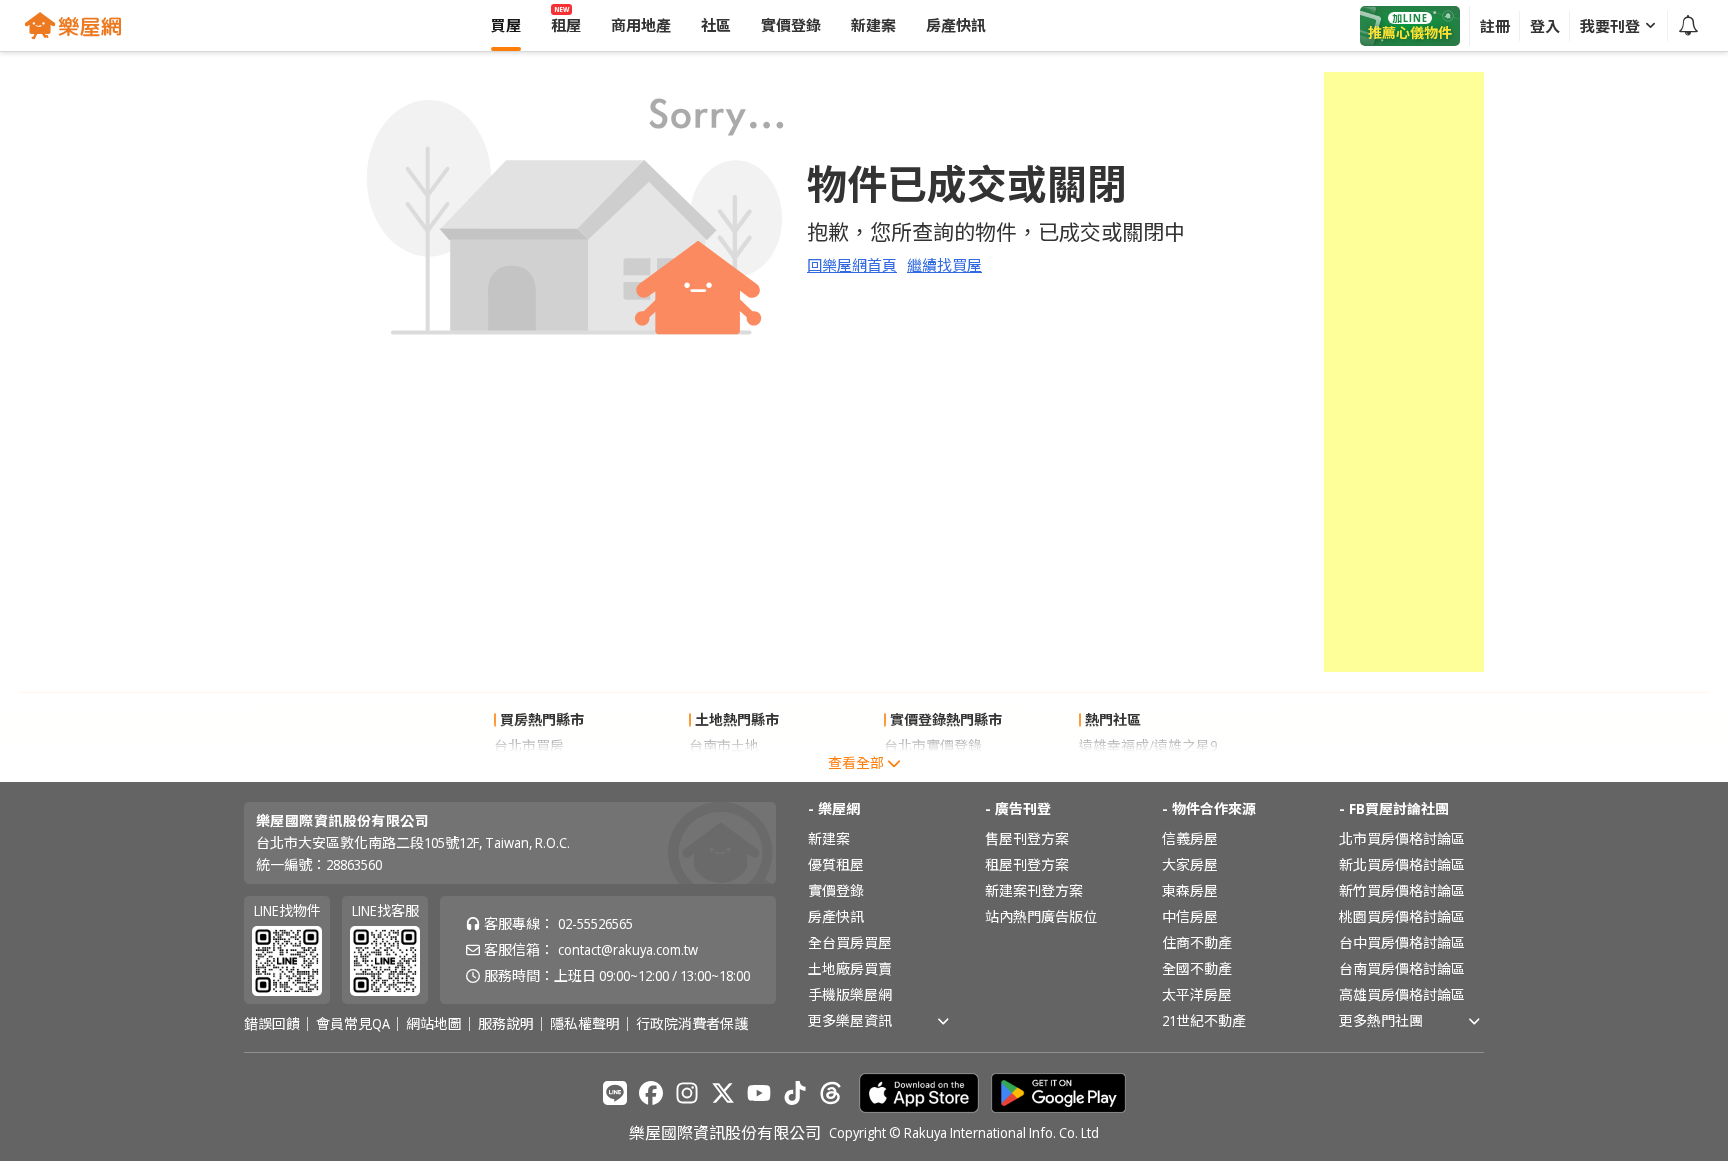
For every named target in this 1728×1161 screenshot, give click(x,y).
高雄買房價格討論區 (1402, 994)
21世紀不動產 (1204, 1020)
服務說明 (506, 1024)
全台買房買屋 (850, 942)
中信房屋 (1190, 916)
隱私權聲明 (585, 1024)
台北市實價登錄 (933, 745)
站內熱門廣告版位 (1041, 916)
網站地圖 (434, 1024)
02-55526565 (595, 923)
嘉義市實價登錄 (933, 771)
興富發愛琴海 (1121, 771)
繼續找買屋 (944, 265)
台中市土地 (724, 771)
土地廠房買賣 (850, 968)
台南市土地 (724, 745)
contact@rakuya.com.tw (628, 949)
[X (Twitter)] (723, 1093)
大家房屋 (1190, 864)
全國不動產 (1197, 968)
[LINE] (615, 1093)
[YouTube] (759, 1093)
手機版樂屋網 (850, 994)
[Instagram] (687, 1093)
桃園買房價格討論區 (1402, 916)
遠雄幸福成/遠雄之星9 (1148, 745)
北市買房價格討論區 (1402, 838)
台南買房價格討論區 (1402, 968)
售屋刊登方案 (1027, 838)
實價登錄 (836, 890)
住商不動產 (1197, 942)
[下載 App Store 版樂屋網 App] (919, 1093)
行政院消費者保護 (692, 1024)
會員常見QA (353, 1024)
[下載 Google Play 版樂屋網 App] (1058, 1093)
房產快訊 (836, 916)
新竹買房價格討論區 (1402, 890)
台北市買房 (529, 745)
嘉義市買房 (529, 771)
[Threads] (831, 1093)
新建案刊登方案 (1034, 890)
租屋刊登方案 (1027, 864)
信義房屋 (1190, 838)
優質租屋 (836, 864)
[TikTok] (795, 1093)
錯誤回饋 (272, 1024)
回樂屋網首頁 (852, 265)
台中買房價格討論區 (1402, 942)
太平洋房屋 (1197, 994)
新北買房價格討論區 (1402, 864)
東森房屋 (1190, 890)
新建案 (829, 838)
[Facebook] (651, 1093)
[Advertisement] (1404, 372)
